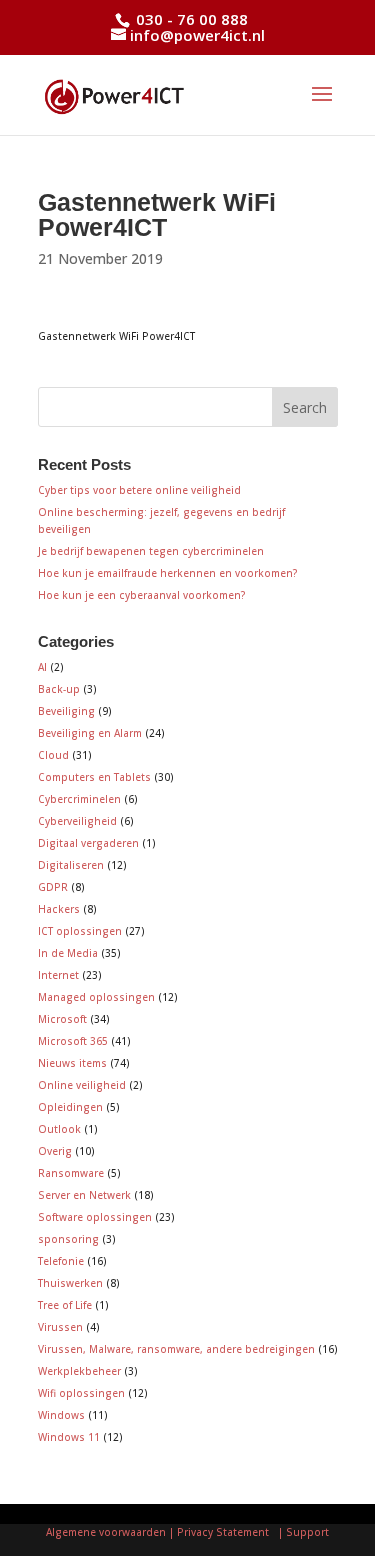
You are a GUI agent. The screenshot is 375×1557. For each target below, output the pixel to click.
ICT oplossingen (80, 931)
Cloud (53, 755)
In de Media (68, 953)
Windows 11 (69, 1437)
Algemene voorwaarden (106, 1532)
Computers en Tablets (94, 777)
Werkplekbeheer (79, 1371)
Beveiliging (66, 711)
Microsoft (62, 1019)
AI (42, 667)
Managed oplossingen (96, 997)
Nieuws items (72, 1063)
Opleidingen (70, 1107)
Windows (61, 1415)
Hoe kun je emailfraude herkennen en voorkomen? (168, 573)
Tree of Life (65, 1305)
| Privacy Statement (222, 1532)
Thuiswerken (70, 1283)
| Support (302, 1532)
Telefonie (61, 1261)
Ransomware (71, 1173)
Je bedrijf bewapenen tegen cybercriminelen (151, 551)
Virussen (60, 1327)
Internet (58, 975)
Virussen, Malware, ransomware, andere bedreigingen (176, 1349)
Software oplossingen (95, 1217)
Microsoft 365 (73, 1041)
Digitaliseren (71, 865)
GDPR (53, 887)
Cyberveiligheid (77, 821)
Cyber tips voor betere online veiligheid (139, 490)
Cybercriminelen (79, 799)
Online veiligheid (82, 1085)
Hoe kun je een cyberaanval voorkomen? (142, 595)
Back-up (59, 689)
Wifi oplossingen (81, 1393)
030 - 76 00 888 (190, 19)
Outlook (59, 1129)
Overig (55, 1151)
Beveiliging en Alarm (90, 733)
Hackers (59, 909)
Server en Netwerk (84, 1195)
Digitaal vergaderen (88, 843)
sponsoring (68, 1239)
